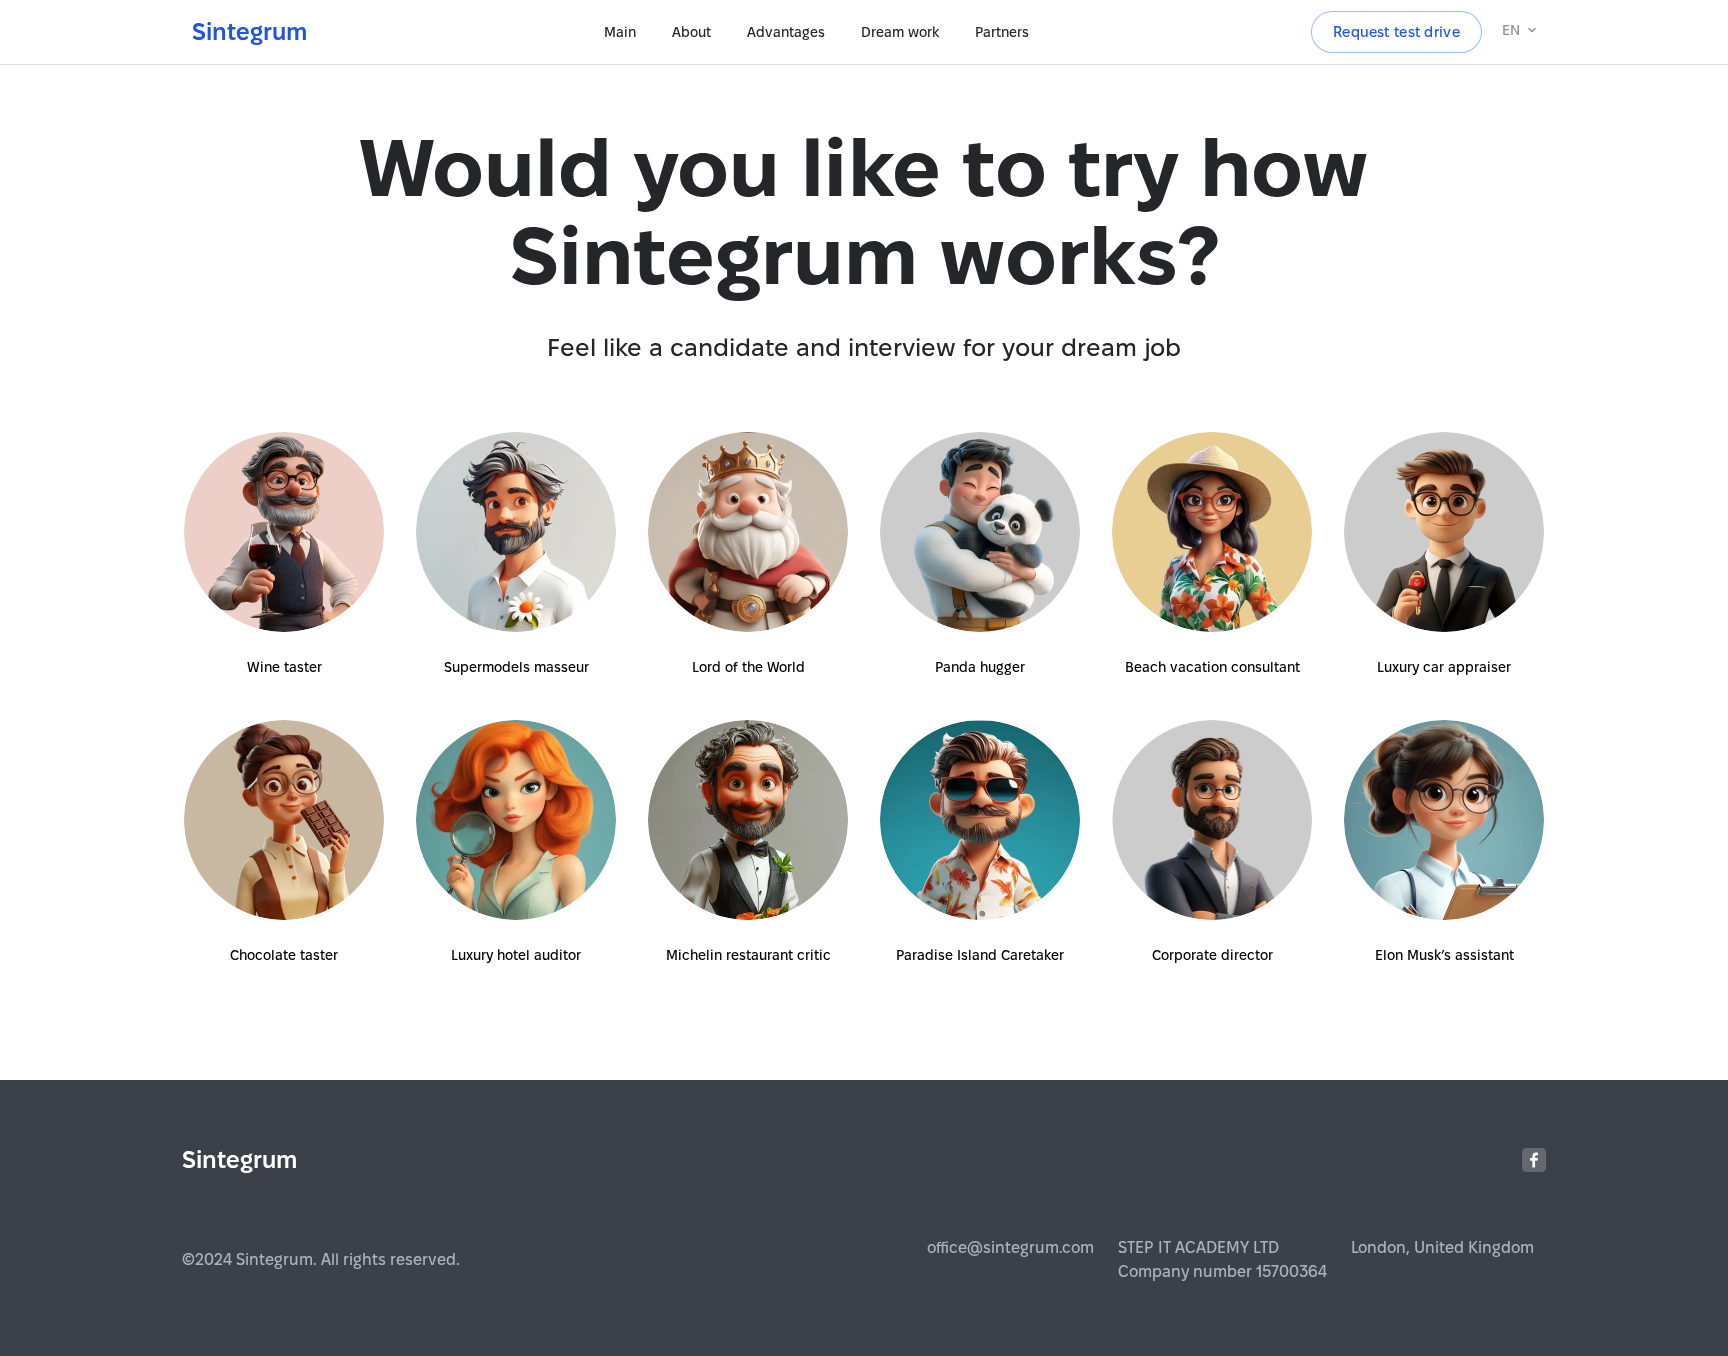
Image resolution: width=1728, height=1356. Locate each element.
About (691, 32)
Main (620, 32)
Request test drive (1396, 32)
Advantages (786, 32)
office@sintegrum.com (1010, 1247)
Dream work (900, 32)
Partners (1002, 32)
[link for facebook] (1534, 1160)
